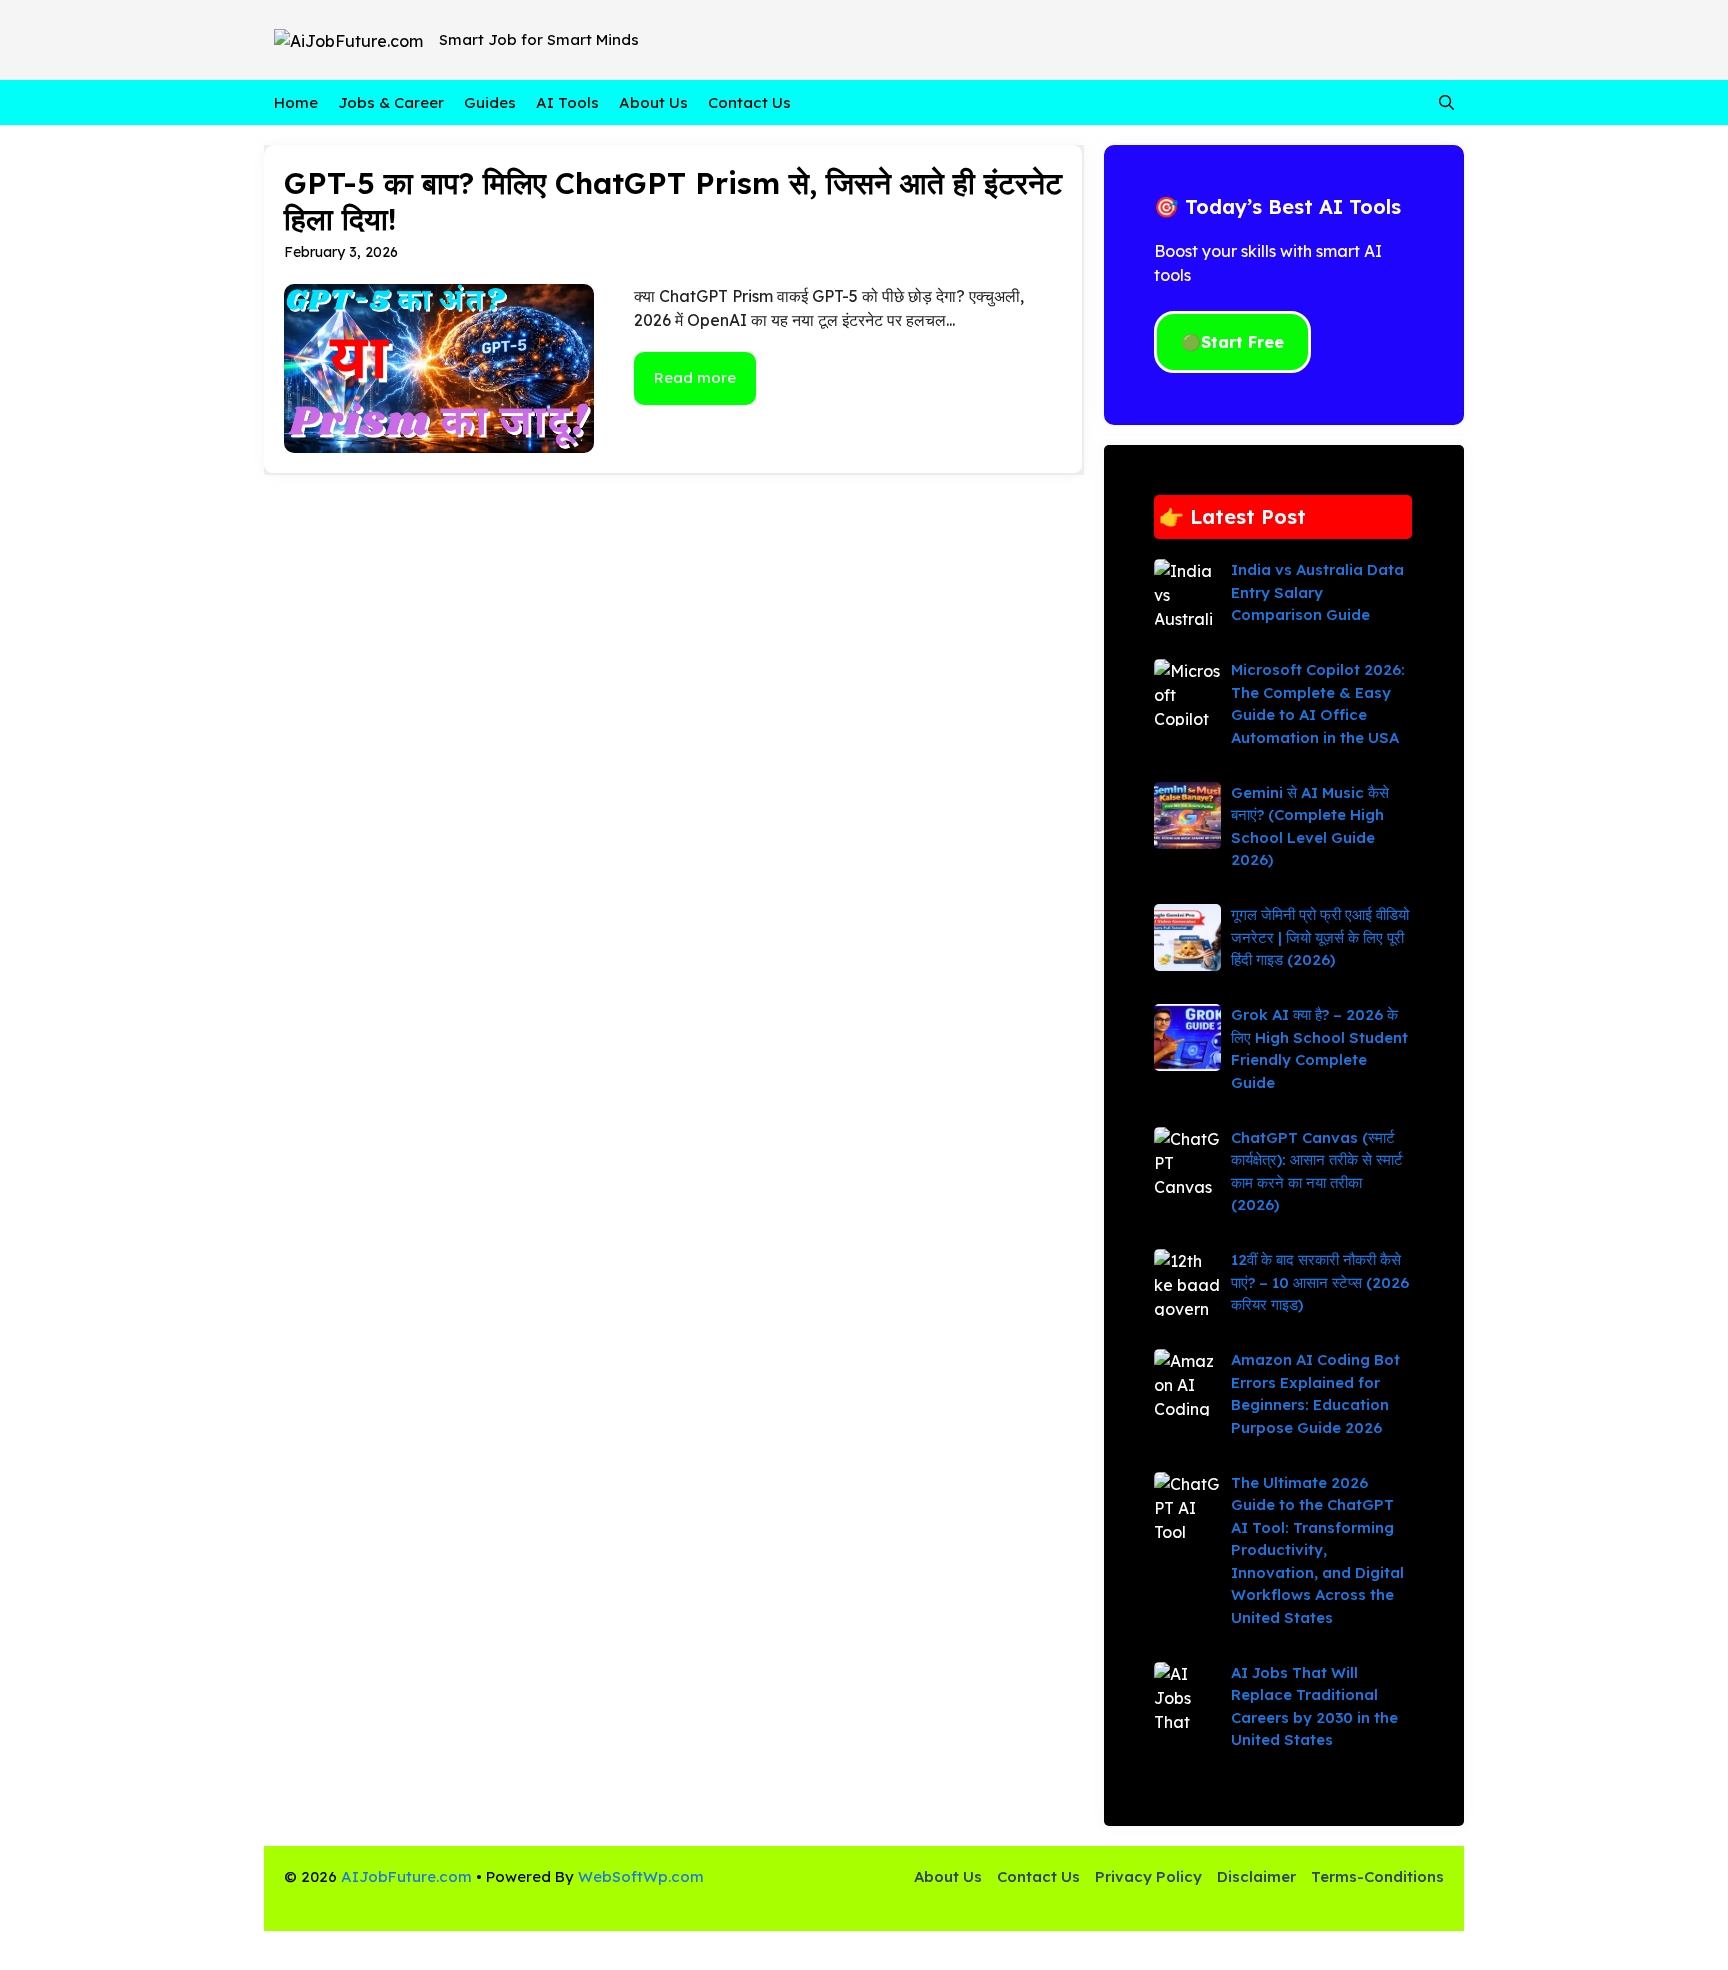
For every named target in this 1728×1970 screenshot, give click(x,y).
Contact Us (749, 102)
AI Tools (567, 102)
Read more (695, 377)
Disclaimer (1256, 1876)
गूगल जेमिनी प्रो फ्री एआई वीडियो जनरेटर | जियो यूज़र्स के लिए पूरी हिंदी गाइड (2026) (1320, 937)
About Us (653, 102)
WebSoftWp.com (641, 1876)
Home (296, 102)
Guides (490, 102)
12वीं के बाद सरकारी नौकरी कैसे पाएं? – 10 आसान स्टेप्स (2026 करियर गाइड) (1320, 1282)
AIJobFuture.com (406, 1876)
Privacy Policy (1148, 1876)
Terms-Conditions (1377, 1876)
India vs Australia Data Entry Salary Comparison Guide (1317, 592)
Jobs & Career (391, 102)
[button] (1446, 102)
